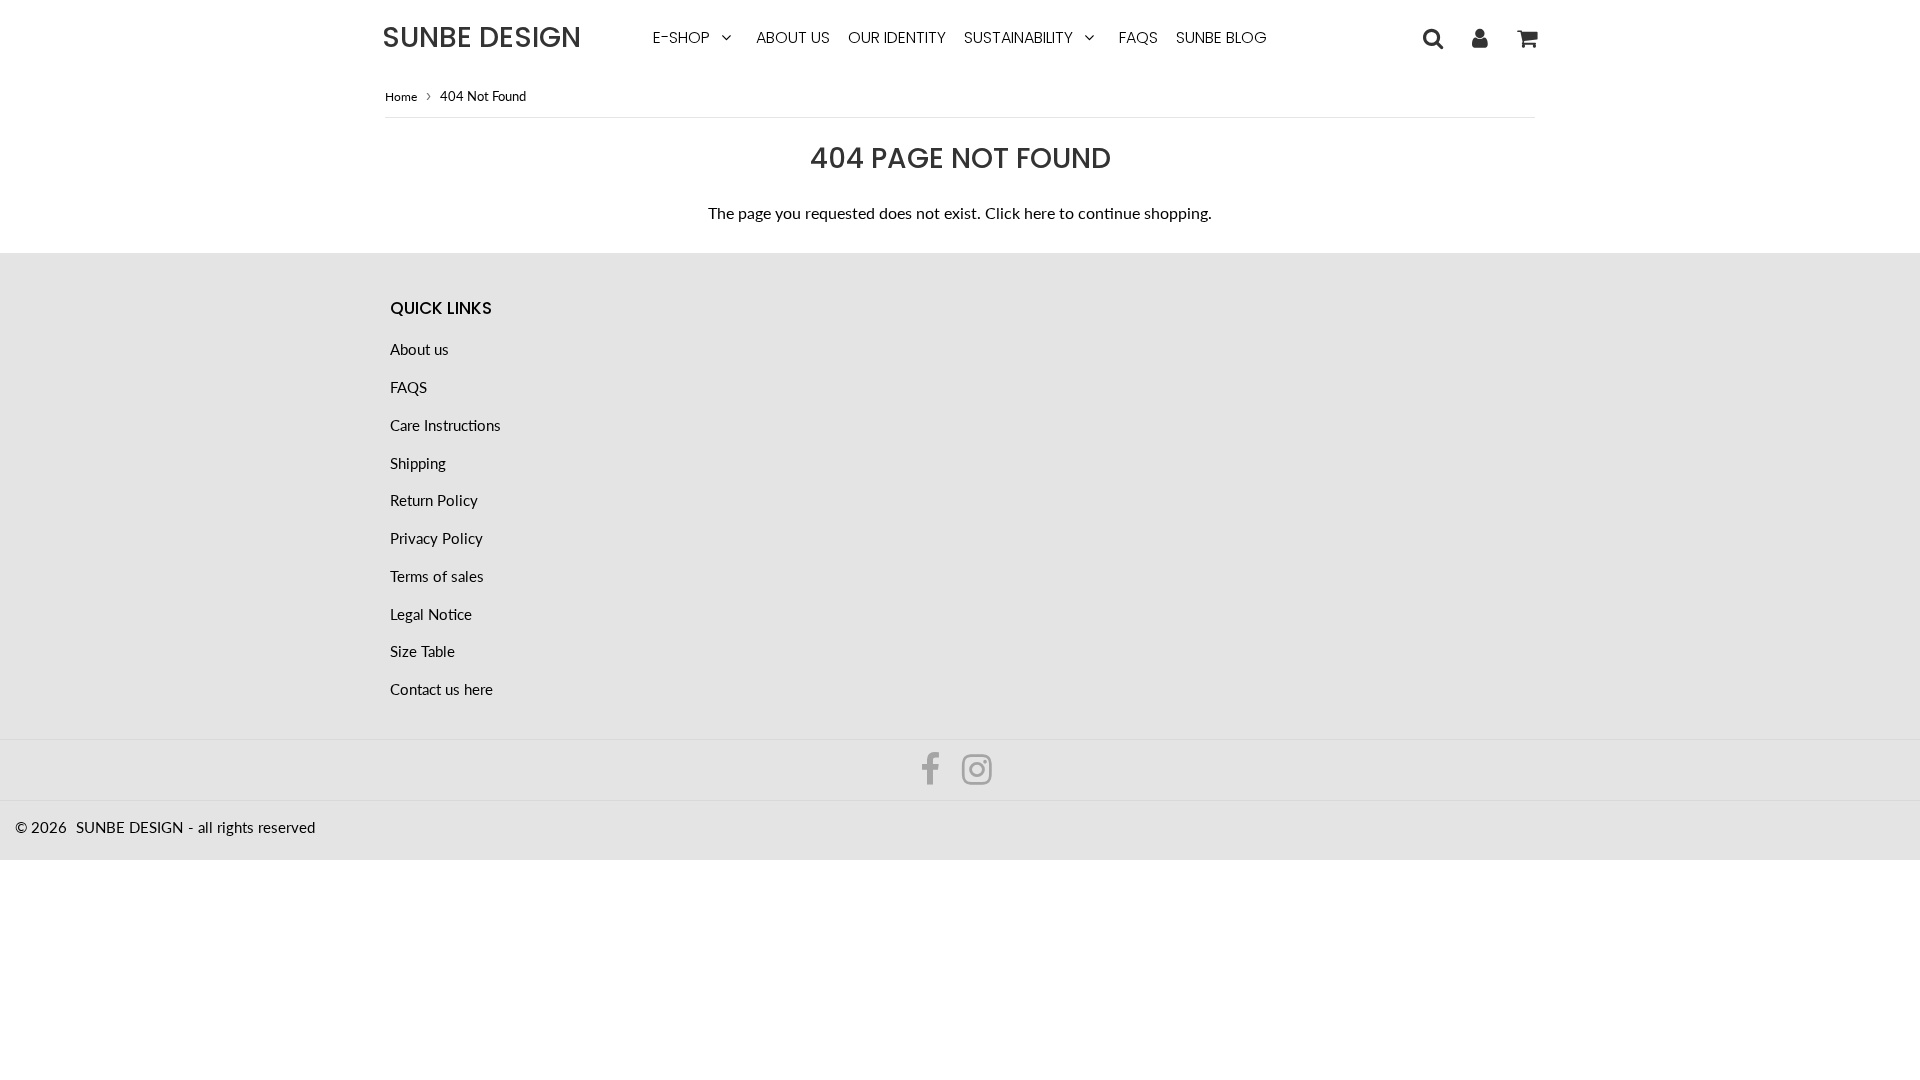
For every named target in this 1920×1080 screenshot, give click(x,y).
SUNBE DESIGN (481, 38)
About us (793, 37)
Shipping (418, 463)
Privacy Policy (436, 538)
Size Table (422, 651)
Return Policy (434, 500)
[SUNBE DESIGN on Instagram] (977, 776)
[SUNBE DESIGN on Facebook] (932, 776)
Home (401, 96)
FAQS (1138, 37)
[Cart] (1526, 38)
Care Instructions (445, 425)
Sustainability (1018, 37)
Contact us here (441, 689)
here (1039, 212)
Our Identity (897, 37)
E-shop (681, 37)
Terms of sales (437, 576)
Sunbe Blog (1221, 37)
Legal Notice (431, 614)
